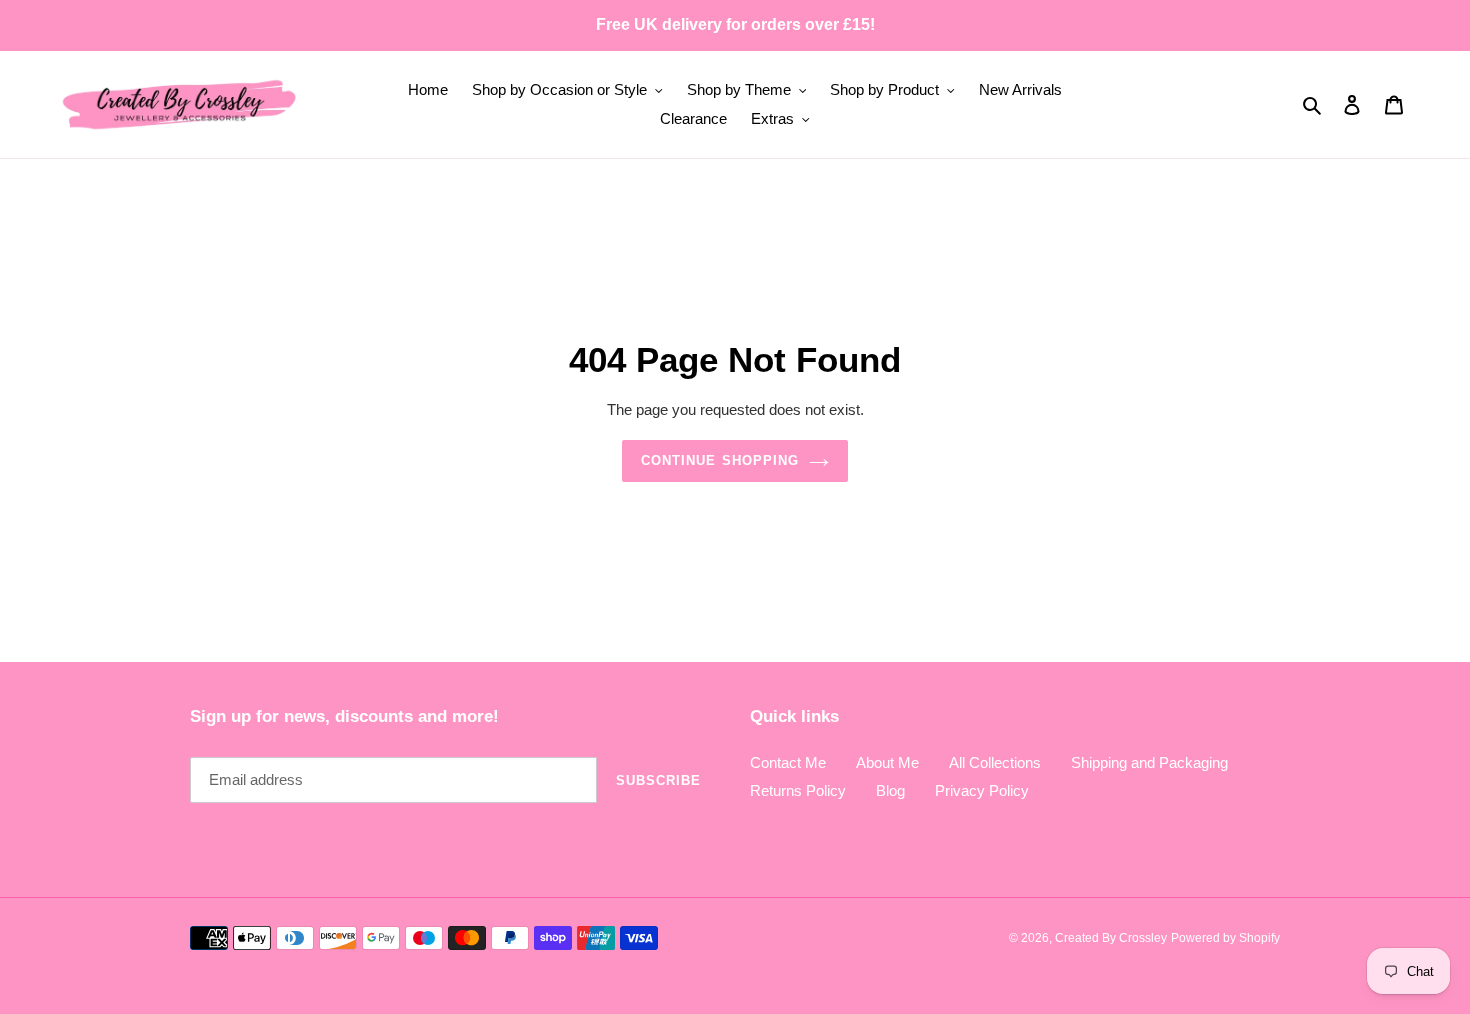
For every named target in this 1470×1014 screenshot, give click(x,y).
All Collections (995, 762)
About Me (887, 762)
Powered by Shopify (1225, 938)
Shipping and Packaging (1149, 762)
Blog (890, 790)
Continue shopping (720, 460)
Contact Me (788, 762)
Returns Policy (798, 790)
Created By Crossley (1111, 938)
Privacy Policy (982, 790)
